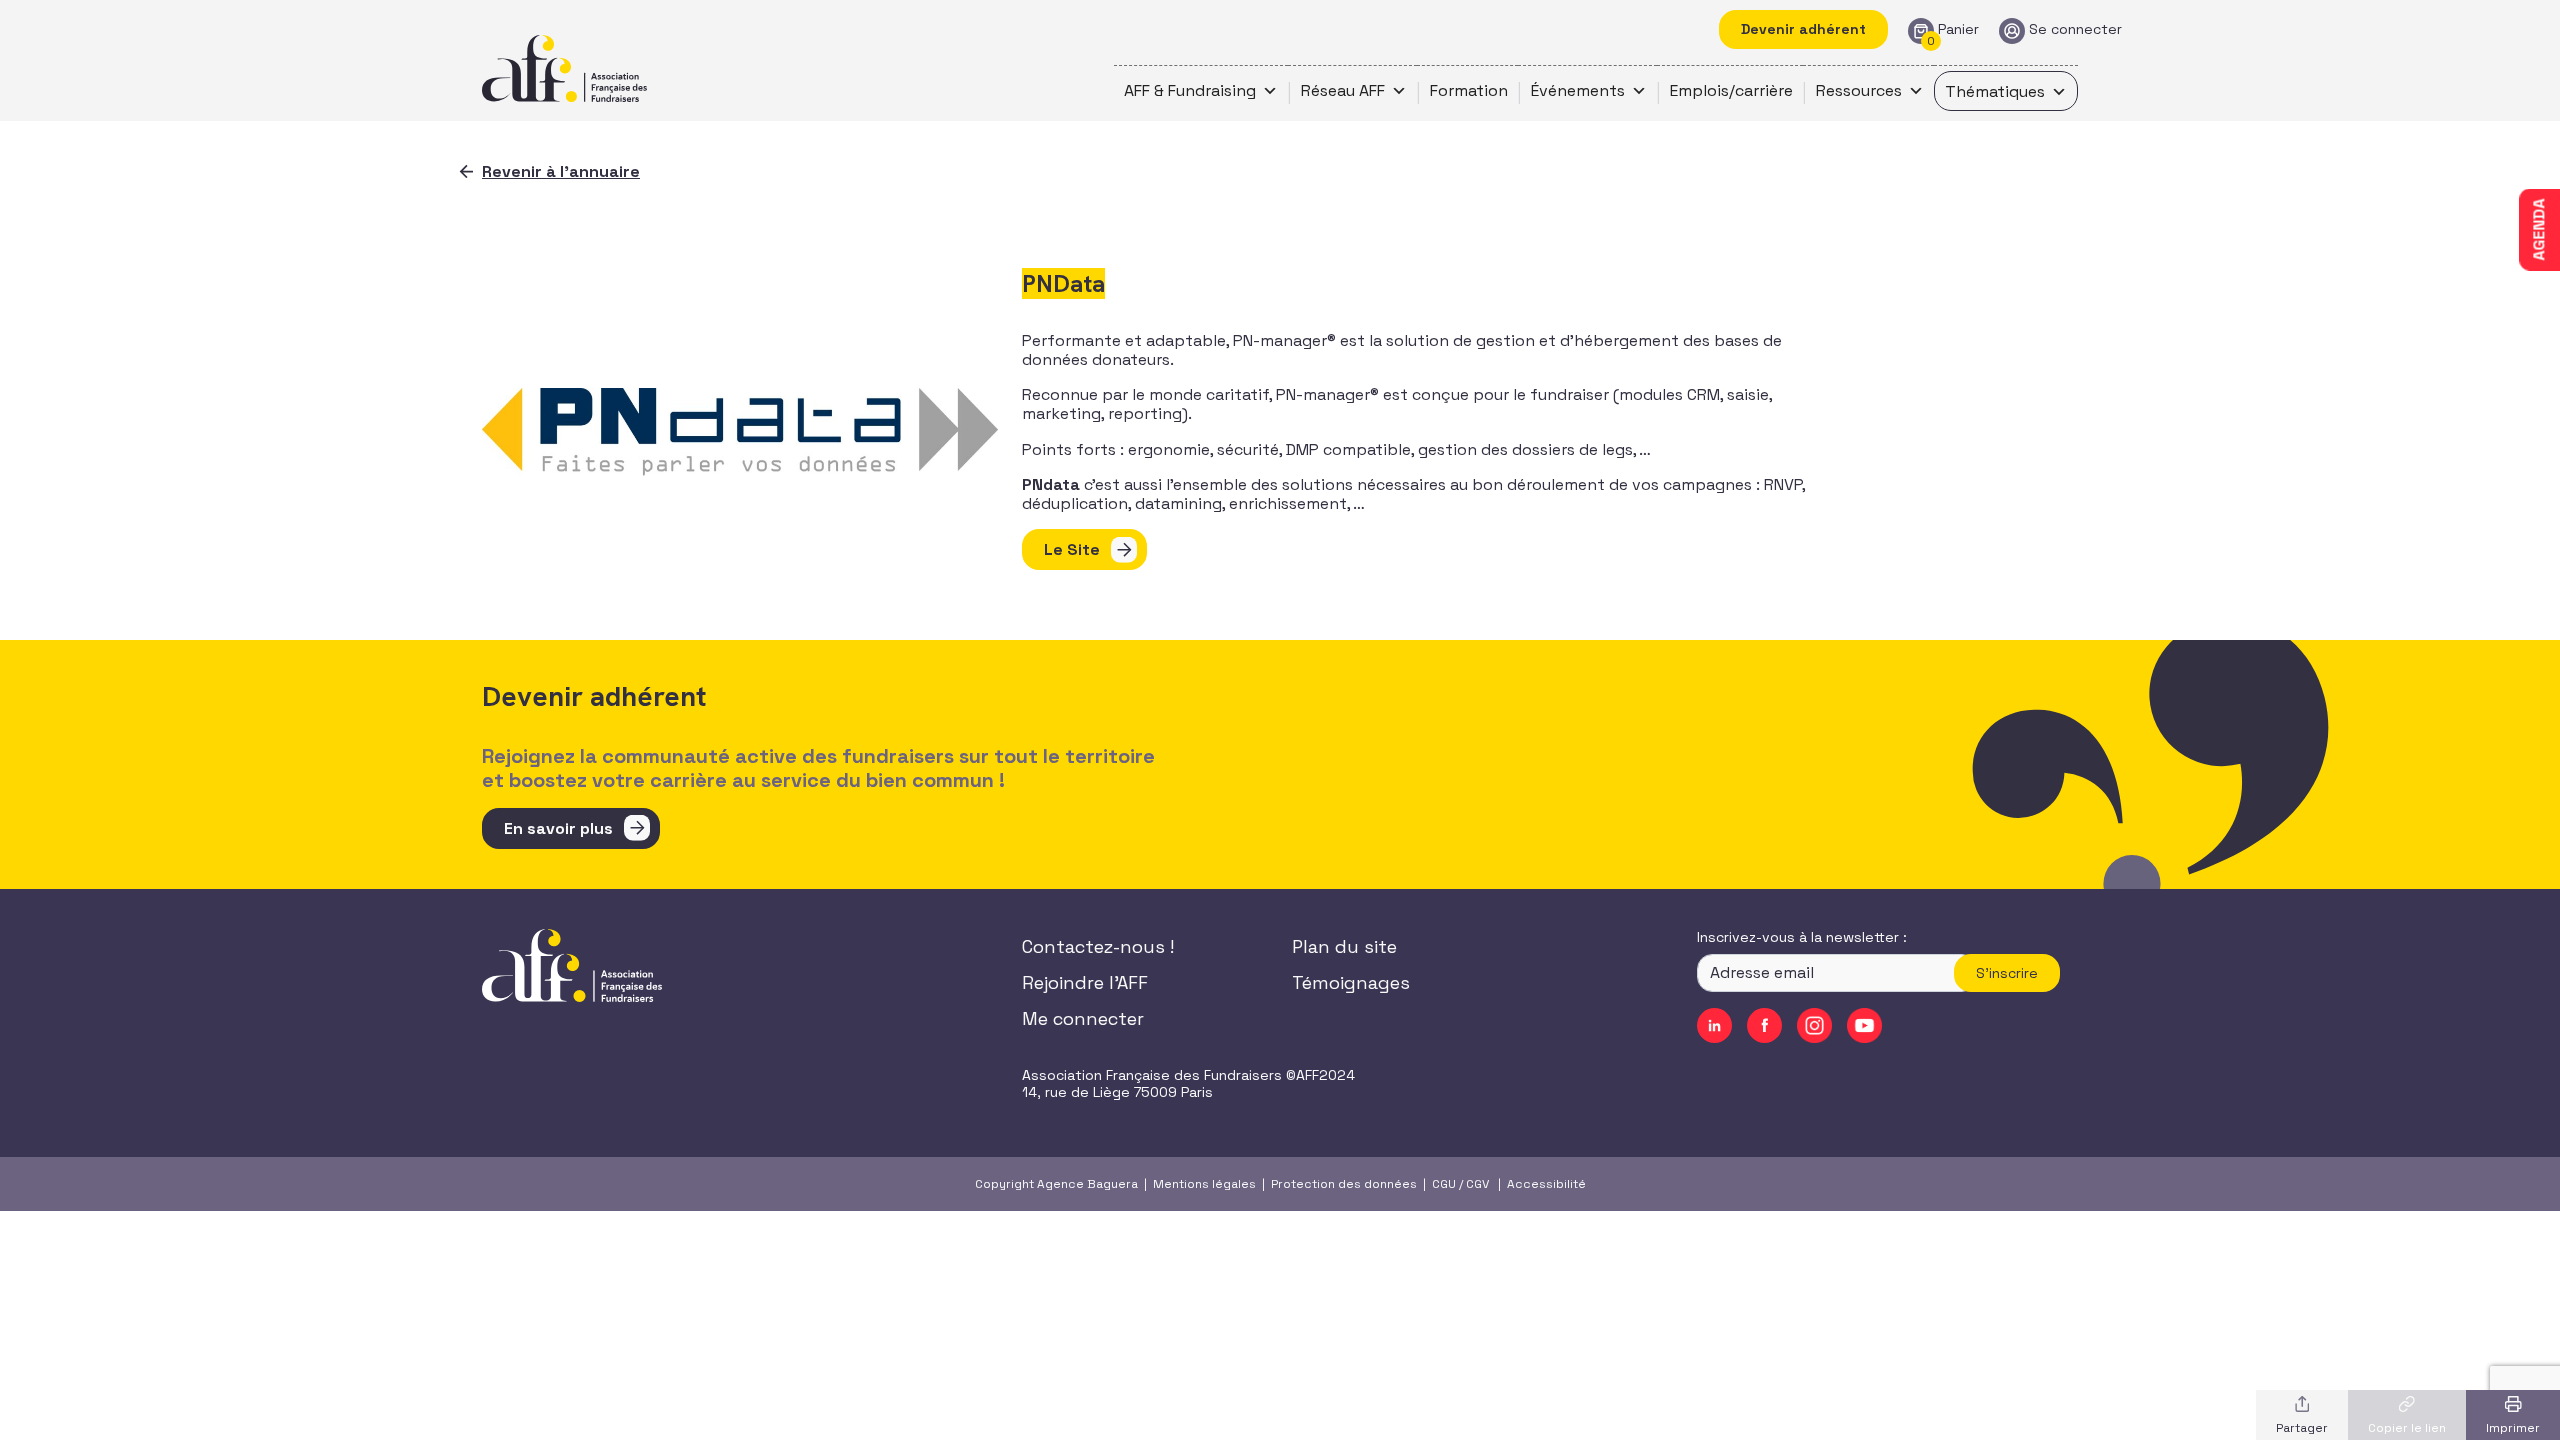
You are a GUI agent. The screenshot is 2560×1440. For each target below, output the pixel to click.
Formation (1469, 90)
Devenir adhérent (1803, 29)
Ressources (1859, 90)
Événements (1578, 90)
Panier (1958, 29)
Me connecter (1083, 1018)
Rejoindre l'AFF (1085, 982)
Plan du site (1344, 946)
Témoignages (1351, 982)
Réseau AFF (1343, 90)
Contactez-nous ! (1098, 946)
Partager (2302, 1428)
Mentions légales (1204, 1184)
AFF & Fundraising (1190, 90)
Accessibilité (1546, 1184)
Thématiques (1995, 91)
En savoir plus (558, 828)
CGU (1444, 1184)
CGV (1477, 1184)
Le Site (1072, 549)
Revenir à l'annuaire (561, 171)
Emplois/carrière (1731, 90)
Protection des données (1344, 1184)
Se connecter (2075, 29)
